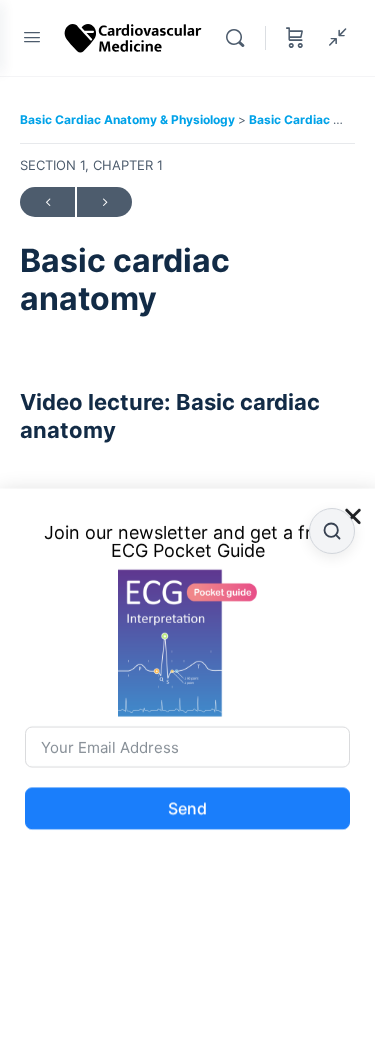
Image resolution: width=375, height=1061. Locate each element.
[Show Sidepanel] (333, 38)
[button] (353, 508)
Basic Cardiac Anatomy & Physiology (129, 119)
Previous (47, 202)
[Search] (240, 38)
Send (187, 800)
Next (104, 202)
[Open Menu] (32, 36)
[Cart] (295, 38)
